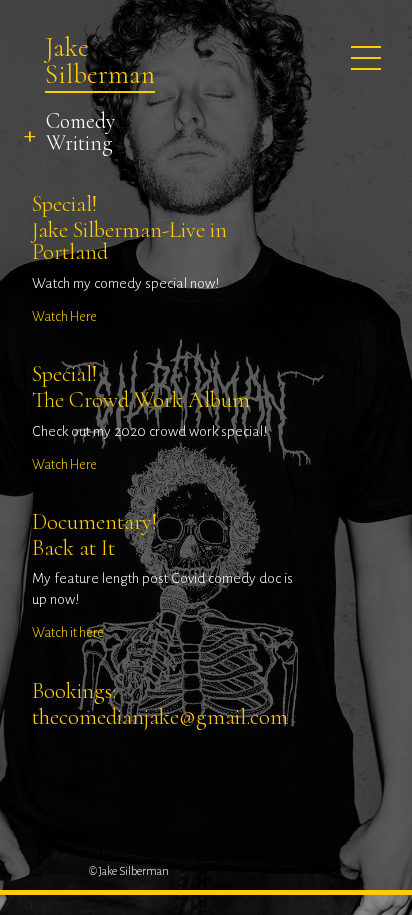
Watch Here (64, 316)
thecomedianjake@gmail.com (160, 716)
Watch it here (68, 632)
